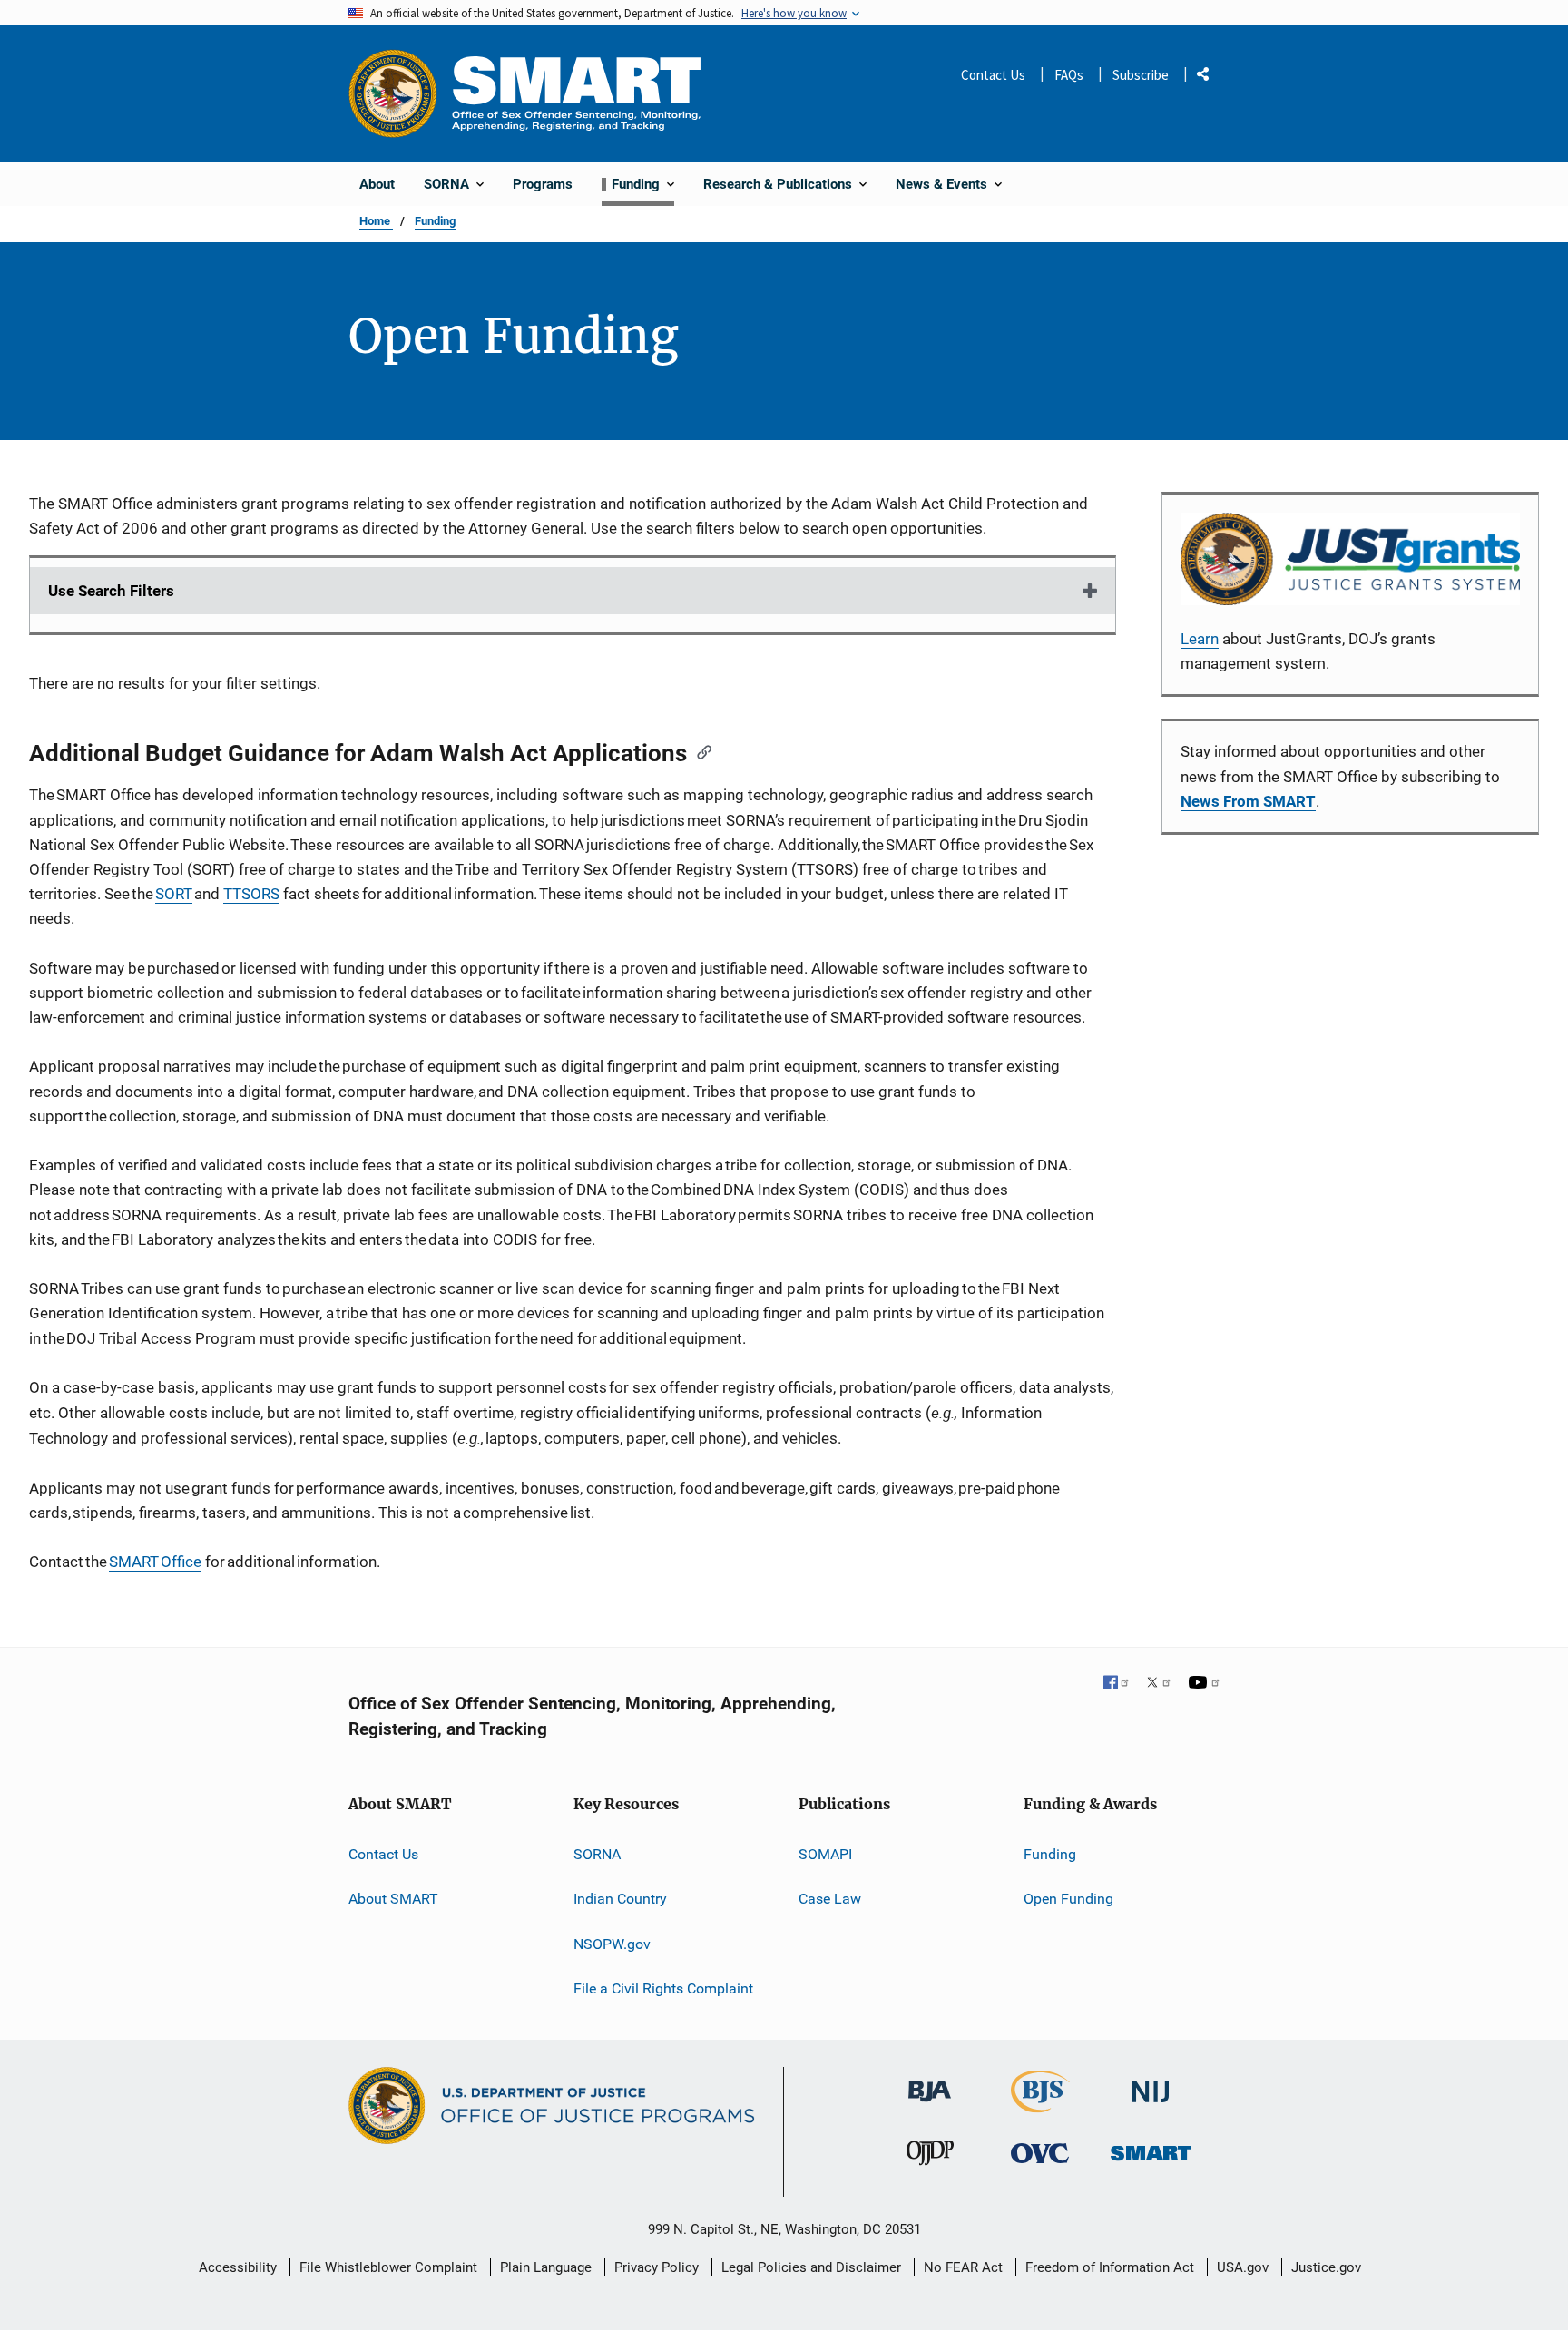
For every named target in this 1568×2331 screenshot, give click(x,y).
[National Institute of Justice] (1151, 2084)
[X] (1159, 1684)
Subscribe (1141, 75)
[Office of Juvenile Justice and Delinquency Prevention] (930, 2157)
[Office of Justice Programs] (393, 93)
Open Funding (1068, 1899)
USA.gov (1243, 2267)
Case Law (830, 1899)
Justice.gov (1326, 2267)
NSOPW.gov (612, 1944)
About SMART (393, 1899)
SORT (174, 894)
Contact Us (993, 75)
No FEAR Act (963, 2267)
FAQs (1069, 75)
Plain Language (546, 2267)
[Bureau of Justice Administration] (930, 2083)
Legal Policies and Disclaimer (811, 2267)
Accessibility (238, 2267)
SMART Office (155, 1562)
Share (1210, 78)
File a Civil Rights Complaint (663, 1988)
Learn (1200, 639)
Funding (435, 221)
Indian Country (620, 1899)
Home (376, 221)
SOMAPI (825, 1854)
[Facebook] (1117, 1684)
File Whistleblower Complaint (388, 2267)
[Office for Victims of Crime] (1040, 2153)
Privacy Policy (657, 2267)
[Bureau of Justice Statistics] (1040, 2105)
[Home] (576, 93)
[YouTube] (1204, 1684)
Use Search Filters (111, 591)
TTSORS (251, 894)
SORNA (597, 1854)
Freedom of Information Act (1110, 2267)
